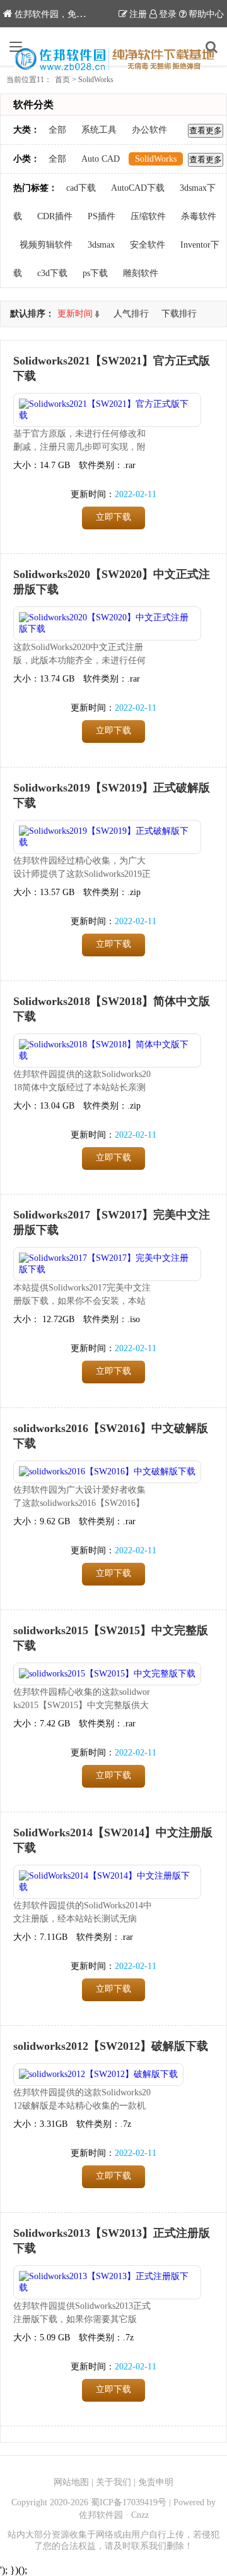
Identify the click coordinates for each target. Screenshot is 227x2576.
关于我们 (113, 2482)
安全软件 (148, 245)
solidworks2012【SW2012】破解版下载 (111, 2046)
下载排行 (179, 314)
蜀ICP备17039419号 (129, 2502)
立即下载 (113, 517)
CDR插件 (55, 216)
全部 (57, 130)
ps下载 (95, 273)
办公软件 (149, 130)
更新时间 (75, 314)
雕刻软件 (141, 273)
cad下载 (81, 188)
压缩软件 (148, 216)
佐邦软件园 (101, 2515)
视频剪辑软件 (46, 245)
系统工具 (99, 130)
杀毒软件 (199, 216)
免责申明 (156, 2482)
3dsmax (101, 245)
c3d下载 (52, 273)
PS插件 (102, 216)
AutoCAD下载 (138, 188)
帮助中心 (206, 14)
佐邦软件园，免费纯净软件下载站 (81, 14)
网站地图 (71, 2482)
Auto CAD (101, 159)
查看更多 (206, 130)
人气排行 (131, 314)
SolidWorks (156, 159)
